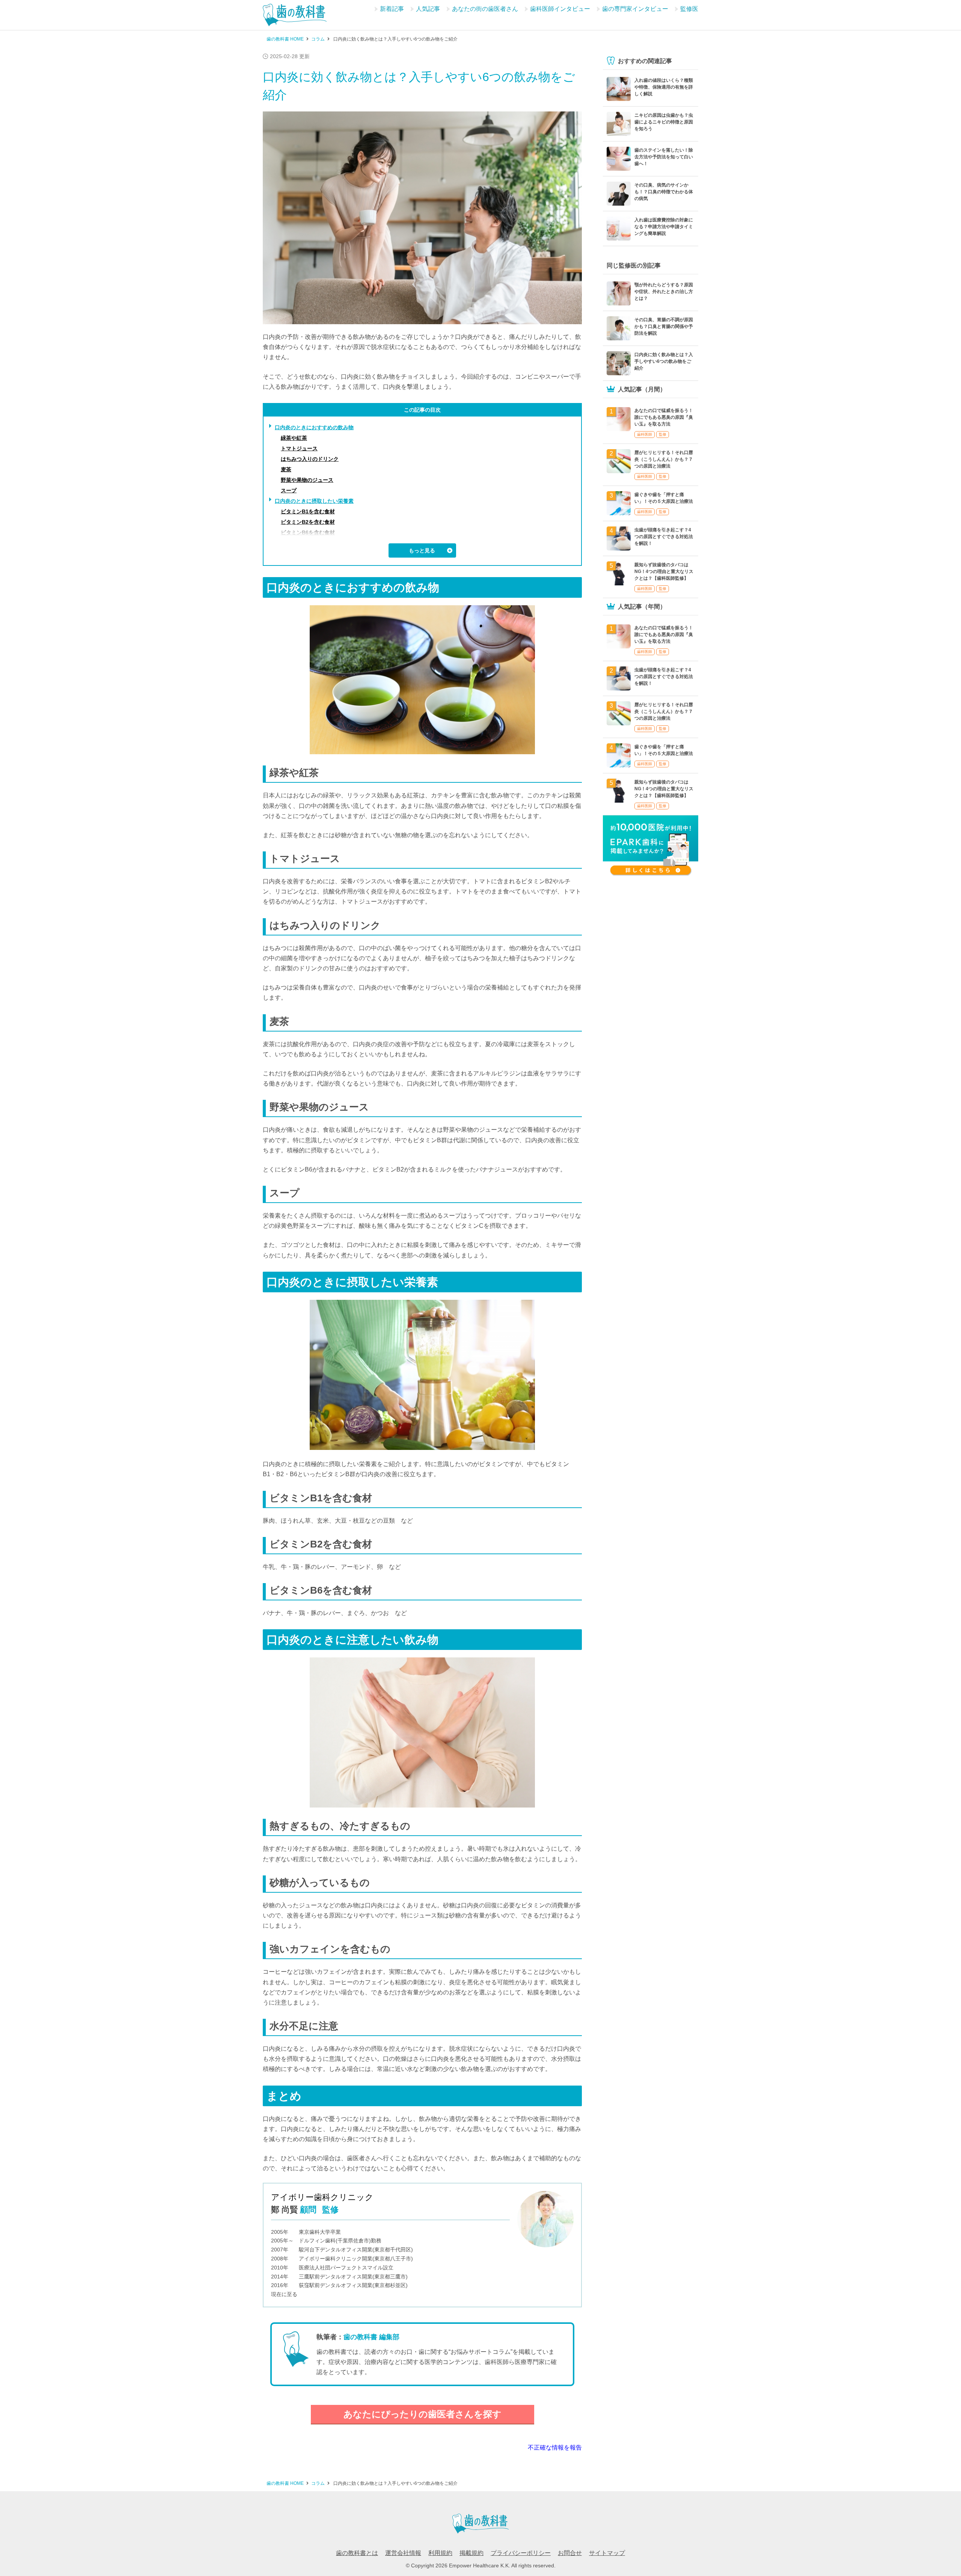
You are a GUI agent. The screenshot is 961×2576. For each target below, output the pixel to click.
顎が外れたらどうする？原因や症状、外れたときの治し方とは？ (664, 292)
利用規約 (440, 2553)
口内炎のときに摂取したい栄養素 (314, 501)
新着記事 (392, 9)
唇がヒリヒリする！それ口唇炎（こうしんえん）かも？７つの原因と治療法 (664, 459)
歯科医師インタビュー (560, 9)
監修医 (689, 9)
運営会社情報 (403, 2553)
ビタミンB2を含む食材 (308, 522)
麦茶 (286, 469)
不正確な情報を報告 (555, 2447)
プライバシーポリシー (521, 2553)
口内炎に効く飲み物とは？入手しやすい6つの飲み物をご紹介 (664, 361)
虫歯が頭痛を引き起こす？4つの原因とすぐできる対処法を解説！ (664, 537)
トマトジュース (299, 448)
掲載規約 (471, 2553)
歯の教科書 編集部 (371, 2337)
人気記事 (428, 9)
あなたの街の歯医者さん (485, 9)
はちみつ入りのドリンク (310, 459)
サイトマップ (607, 2553)
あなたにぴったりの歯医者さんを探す (423, 2414)
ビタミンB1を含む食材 (308, 511)
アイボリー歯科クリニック (322, 2197)
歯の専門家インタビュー (635, 9)
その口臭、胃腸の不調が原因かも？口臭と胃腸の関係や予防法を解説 (664, 326)
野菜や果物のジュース (307, 480)
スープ (289, 490)
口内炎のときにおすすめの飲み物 (314, 427)
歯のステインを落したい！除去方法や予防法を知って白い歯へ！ (664, 157)
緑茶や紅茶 (294, 438)
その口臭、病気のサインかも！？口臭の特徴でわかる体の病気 (664, 192)
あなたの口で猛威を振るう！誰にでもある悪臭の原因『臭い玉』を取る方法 (664, 417)
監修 (663, 434)
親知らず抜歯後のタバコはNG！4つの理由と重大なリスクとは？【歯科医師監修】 (664, 571)
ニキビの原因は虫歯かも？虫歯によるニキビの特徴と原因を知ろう (664, 122)
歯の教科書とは (357, 2553)
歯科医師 (645, 434)
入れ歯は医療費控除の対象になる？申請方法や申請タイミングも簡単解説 (664, 227)
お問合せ (570, 2553)
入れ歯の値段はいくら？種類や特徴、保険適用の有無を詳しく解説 (664, 87)
